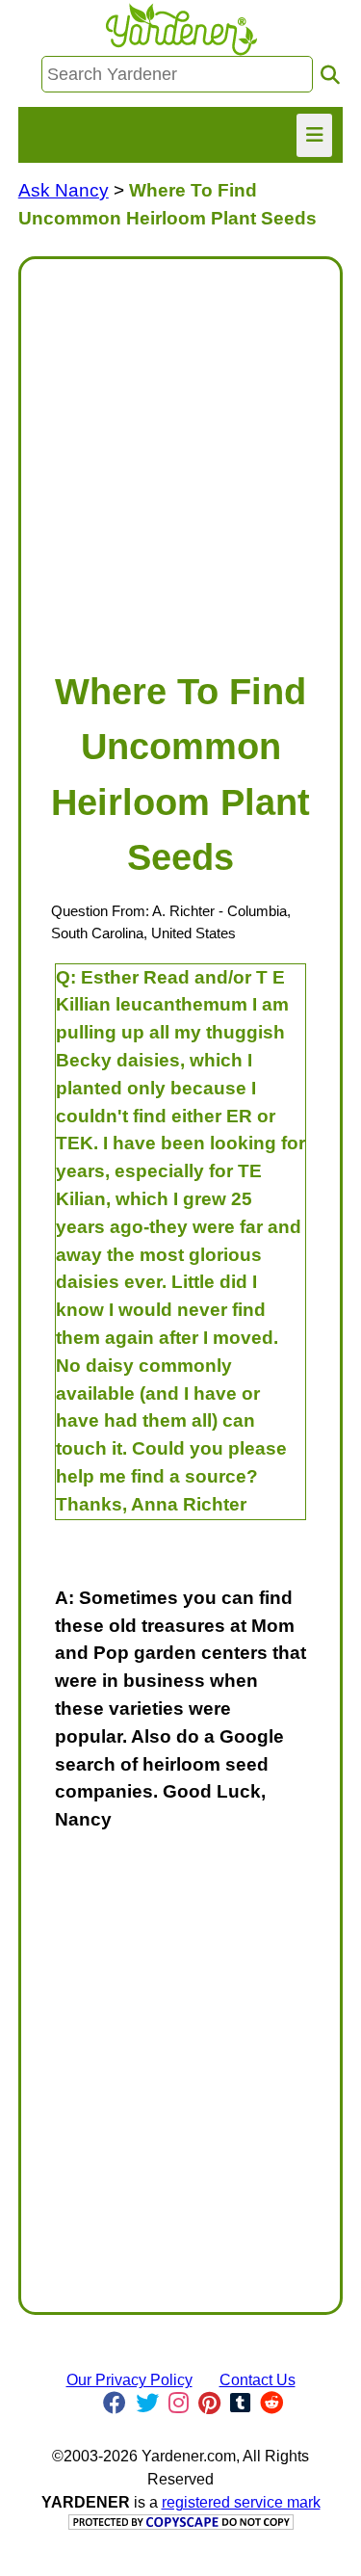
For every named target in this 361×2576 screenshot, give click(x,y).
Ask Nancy (64, 190)
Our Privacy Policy (129, 2380)
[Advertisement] (180, 455)
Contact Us (258, 2380)
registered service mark (241, 2502)
